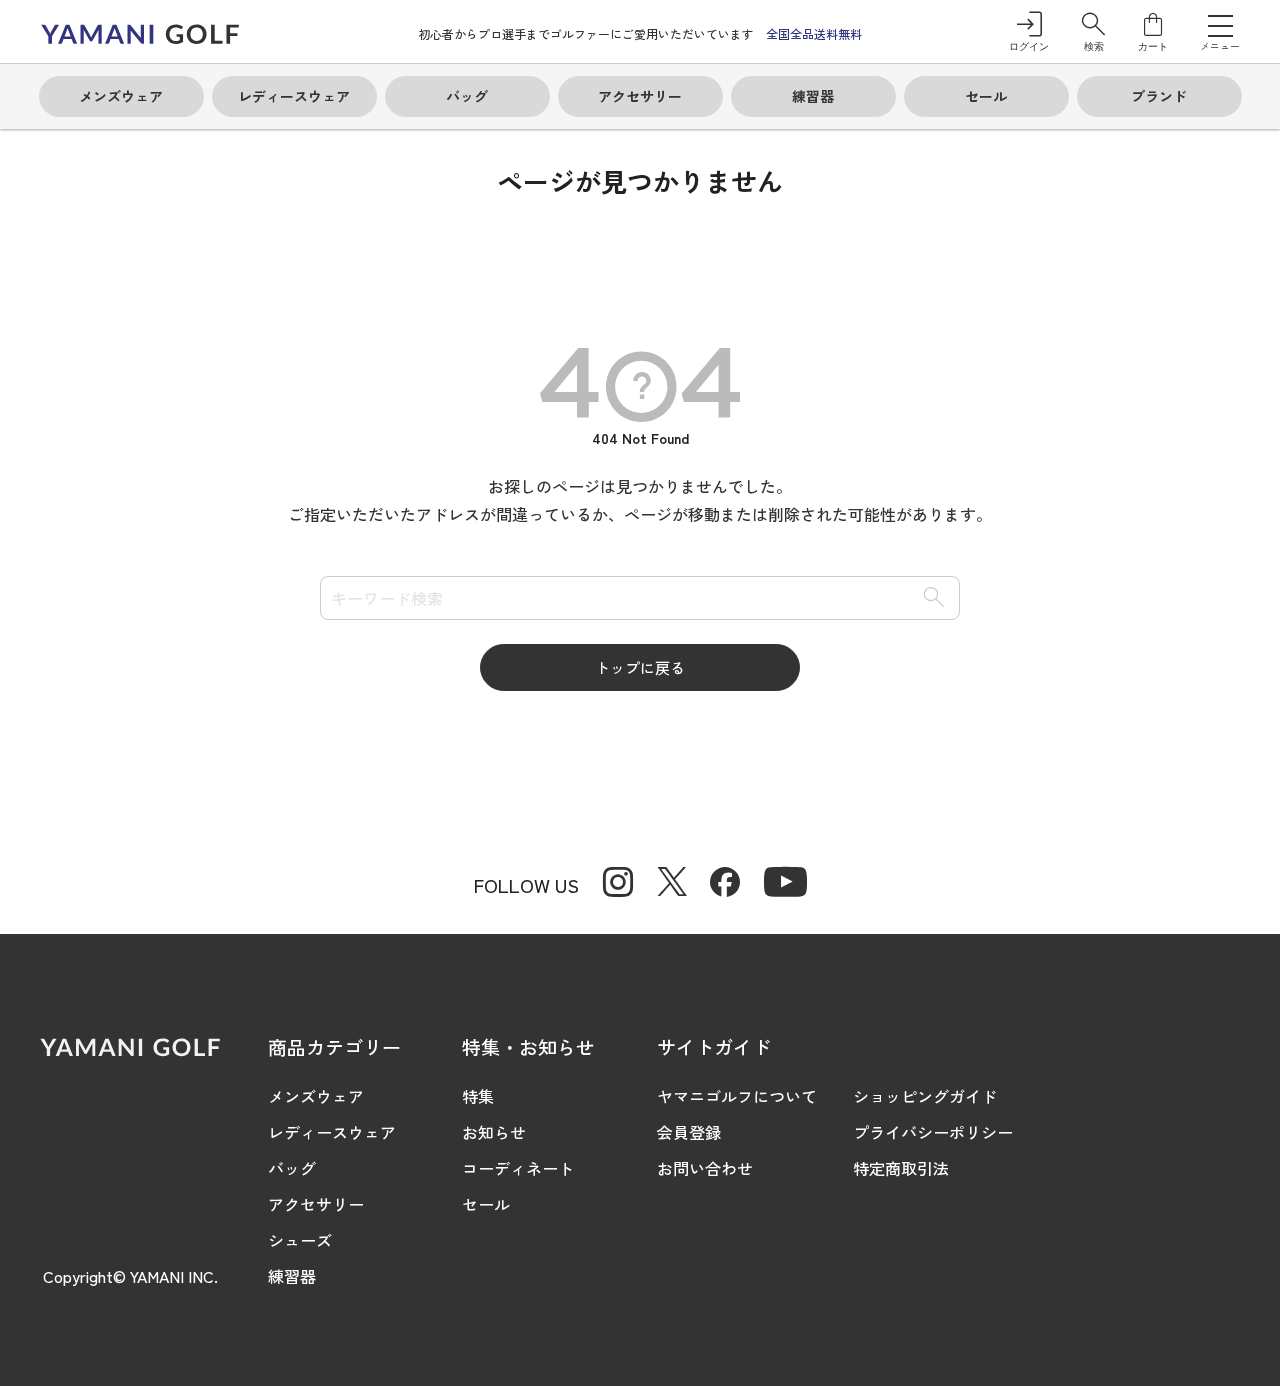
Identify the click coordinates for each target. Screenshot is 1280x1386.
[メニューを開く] (1220, 25)
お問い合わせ (705, 1168)
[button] (1093, 31)
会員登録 (689, 1132)
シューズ (300, 1240)
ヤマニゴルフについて (737, 1096)
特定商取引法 (901, 1168)
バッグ (292, 1168)
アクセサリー (316, 1204)
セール (486, 1204)
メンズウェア (316, 1096)
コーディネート (518, 1168)
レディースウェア (332, 1132)
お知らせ (494, 1132)
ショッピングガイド (925, 1096)
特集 (478, 1096)
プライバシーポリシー (933, 1132)
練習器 (292, 1276)
